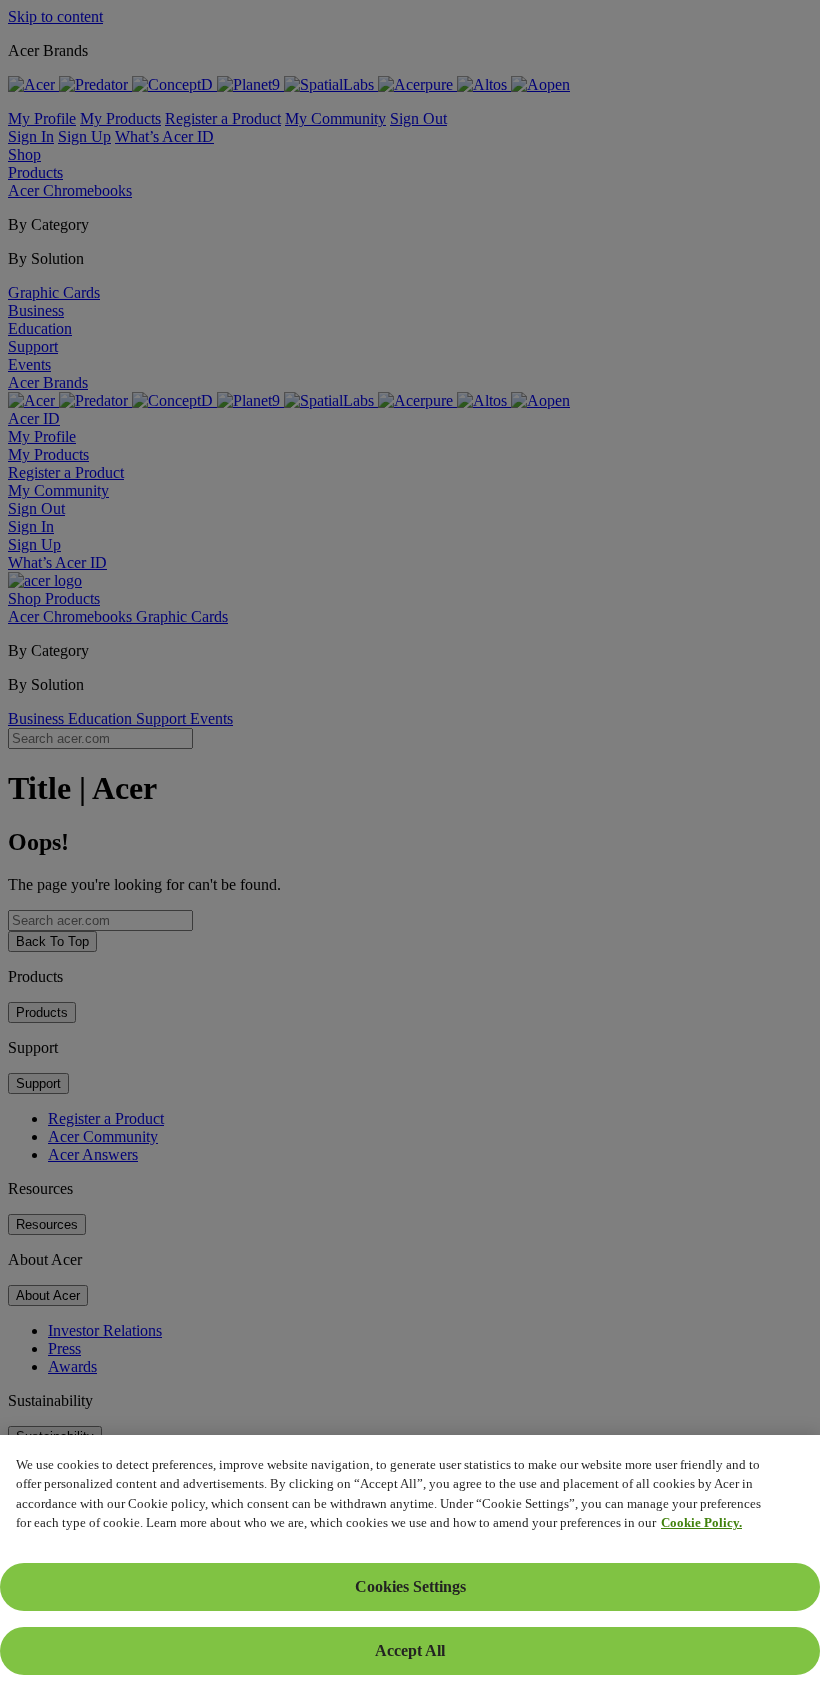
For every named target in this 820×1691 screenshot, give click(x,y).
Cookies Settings (410, 1586)
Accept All (410, 1650)
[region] (410, 1563)
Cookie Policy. (701, 1522)
